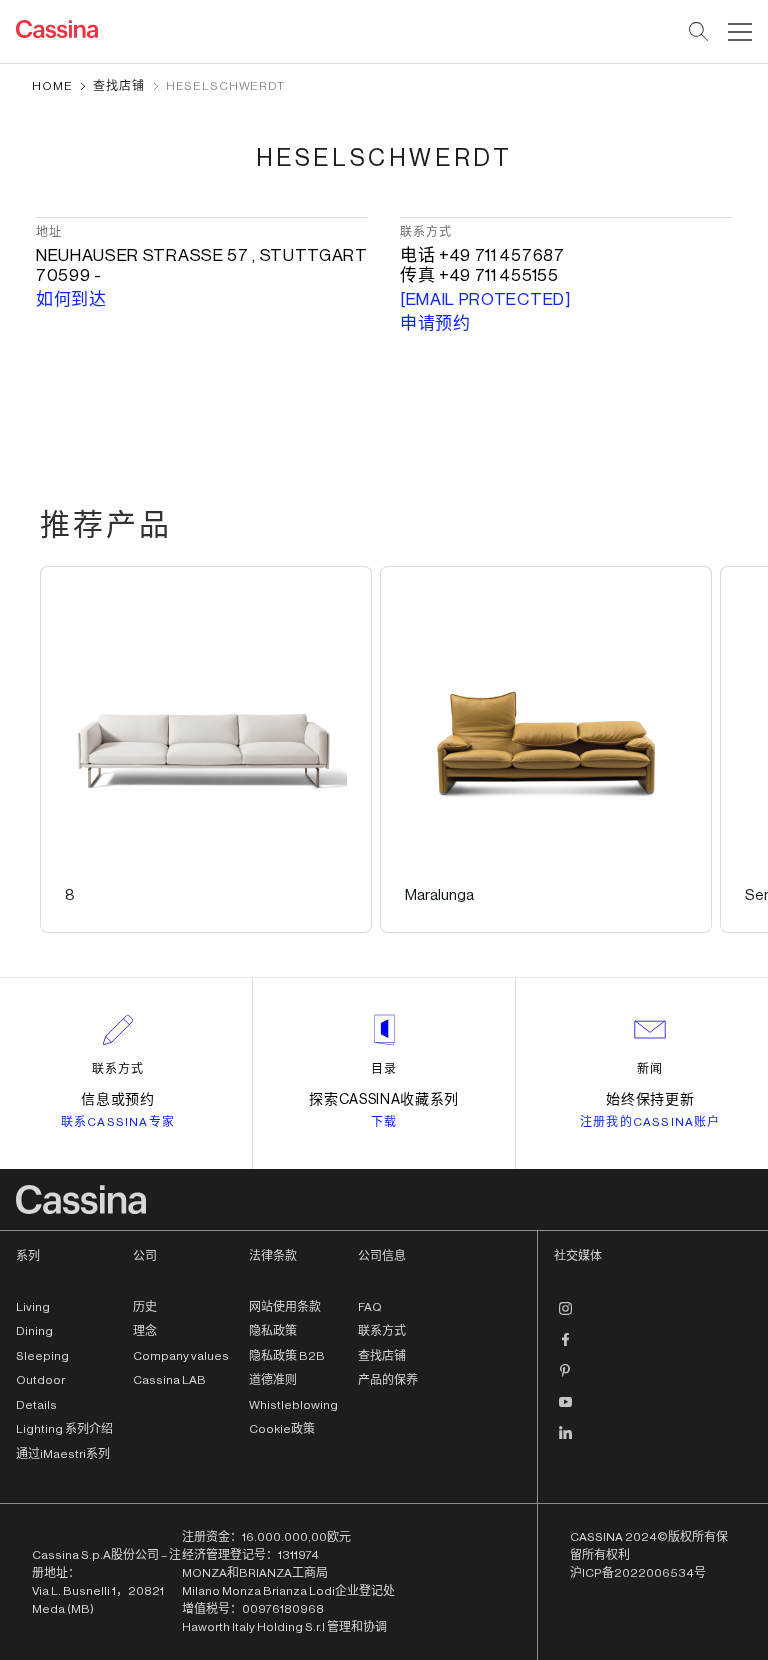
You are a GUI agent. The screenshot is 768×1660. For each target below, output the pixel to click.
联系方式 (118, 1069)
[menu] (740, 32)
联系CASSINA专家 (118, 1122)
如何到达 (71, 299)
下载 (384, 1122)
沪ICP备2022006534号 (638, 1573)
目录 (384, 1069)
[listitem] (206, 749)
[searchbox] (699, 32)
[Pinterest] (566, 1379)
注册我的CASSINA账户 (650, 1122)
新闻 (650, 1069)
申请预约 (435, 323)
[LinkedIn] (566, 1441)
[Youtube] (566, 1410)
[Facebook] (566, 1348)
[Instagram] (566, 1317)
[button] (737, 32)
